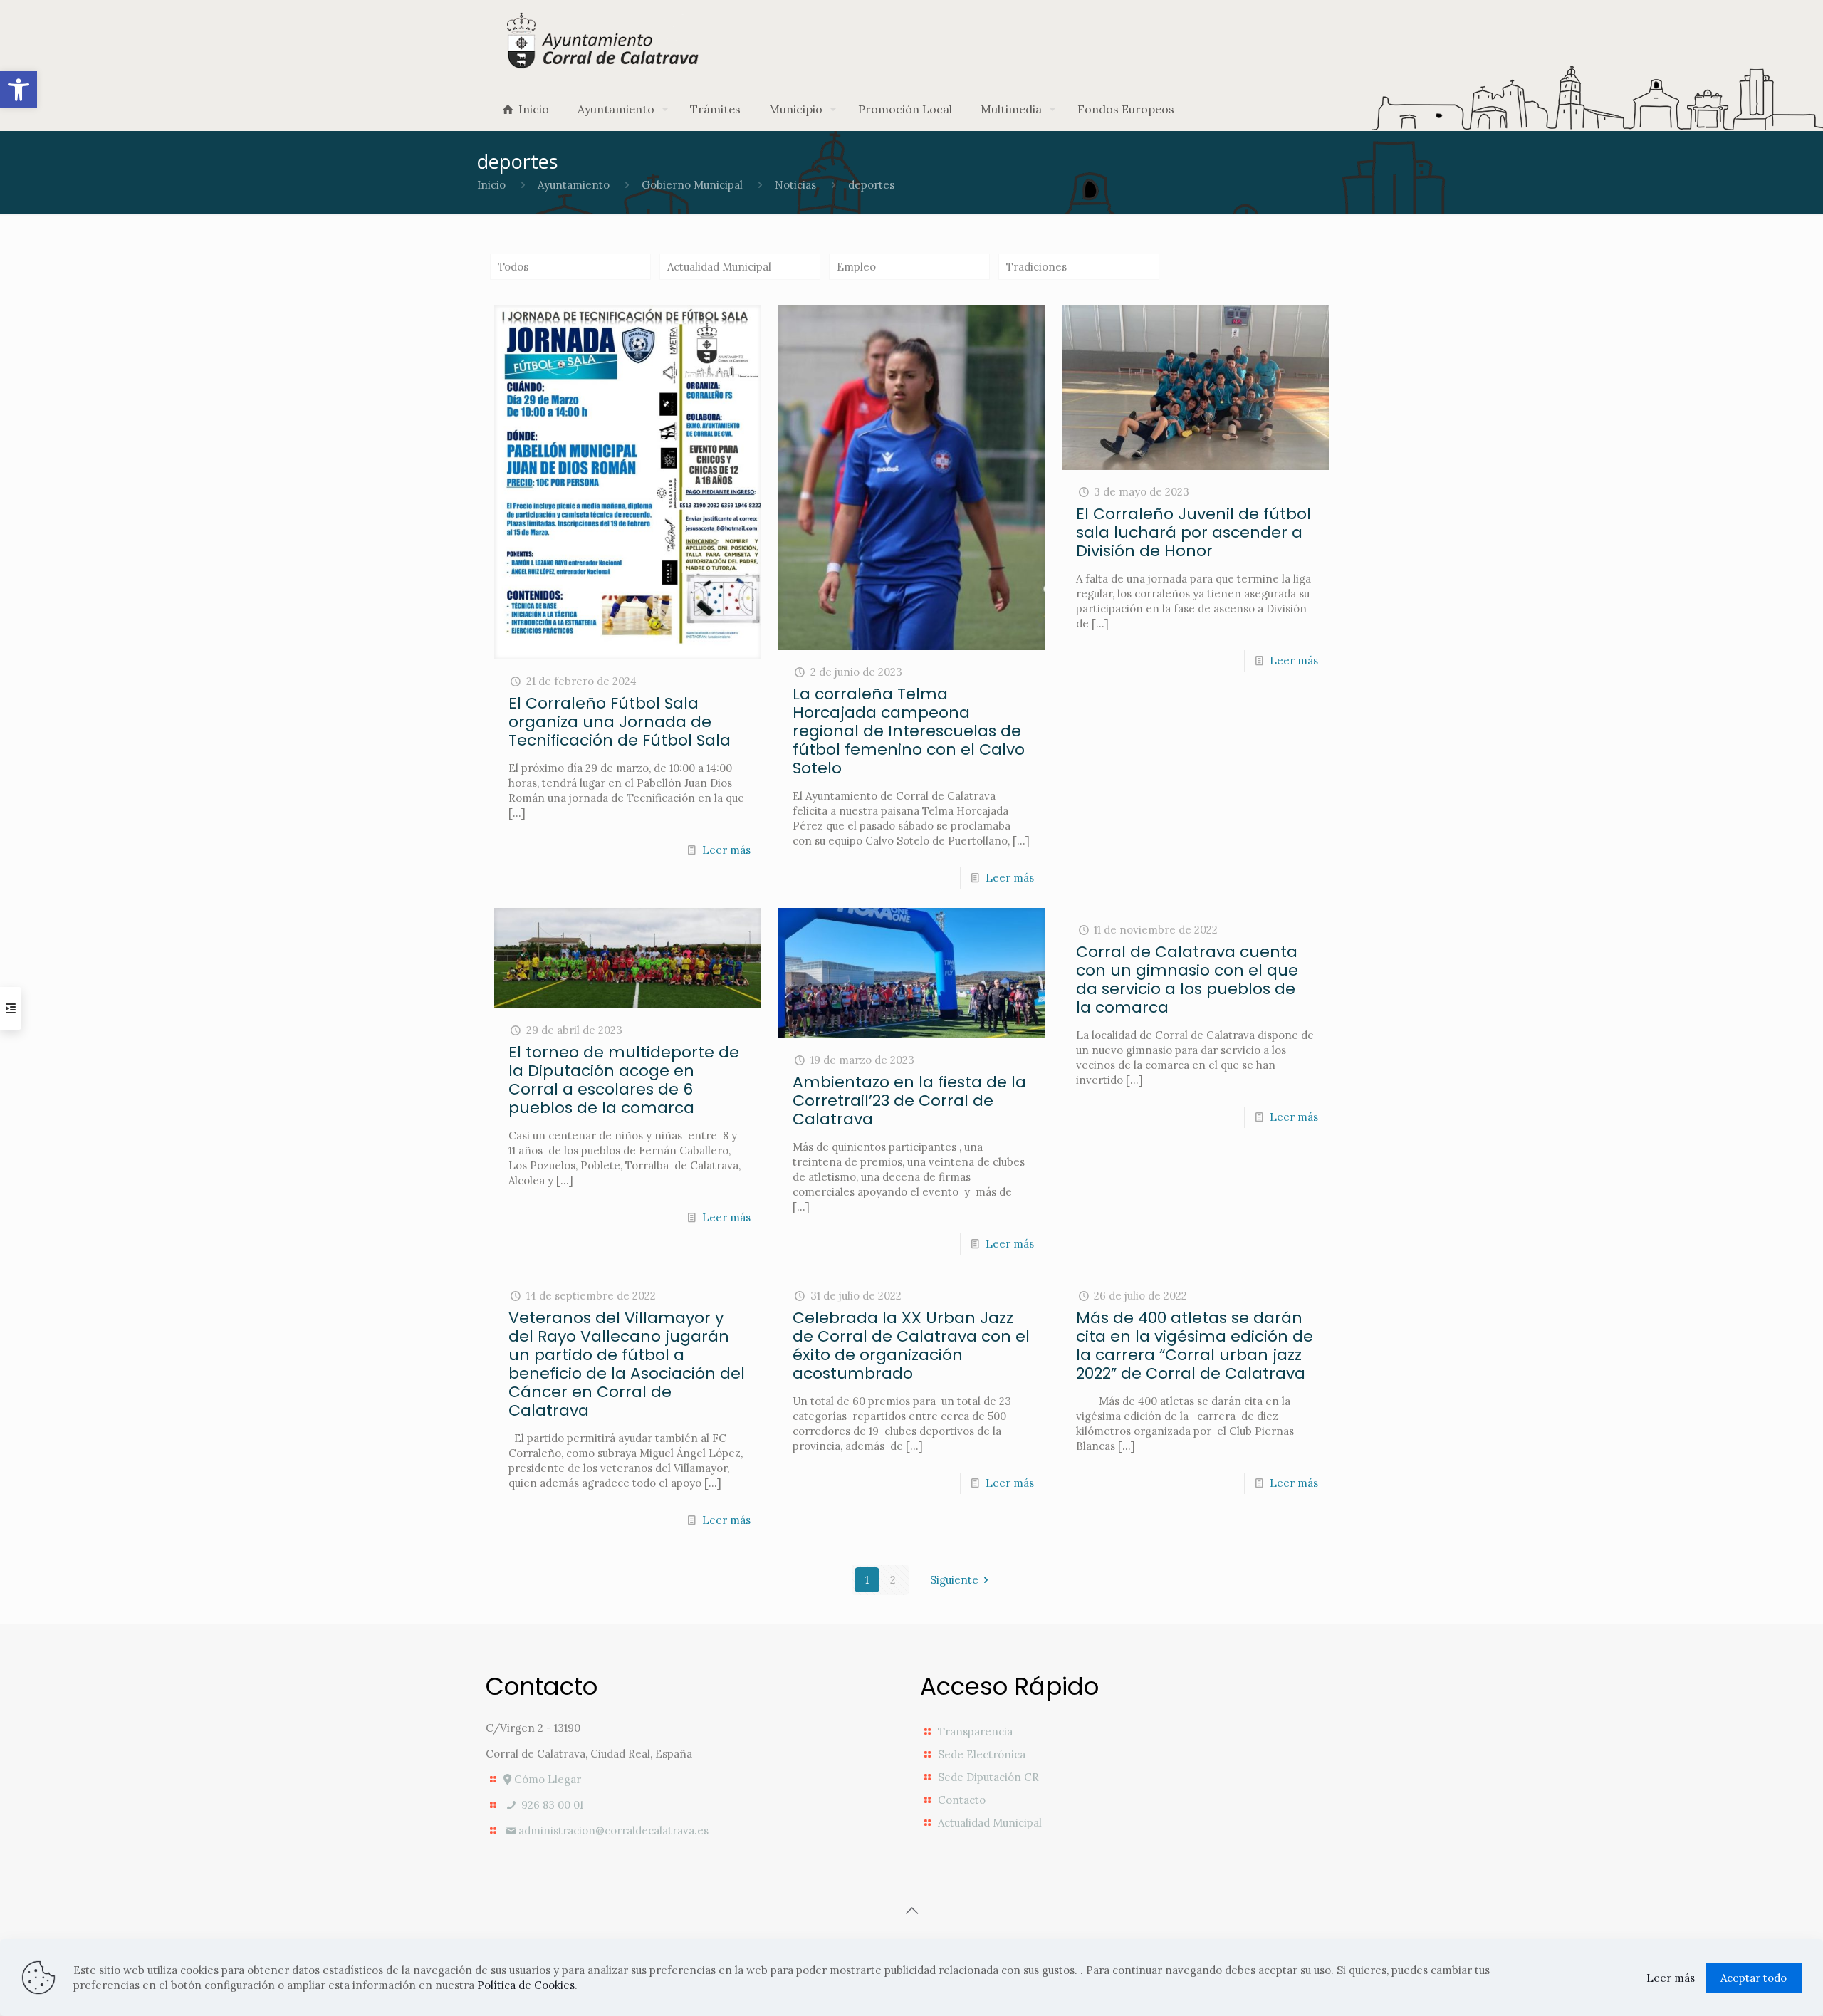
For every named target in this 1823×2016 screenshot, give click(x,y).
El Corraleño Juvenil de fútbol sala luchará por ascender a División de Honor (1193, 532)
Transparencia (975, 1732)
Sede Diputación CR (988, 1777)
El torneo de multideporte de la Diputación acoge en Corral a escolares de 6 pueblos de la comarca (624, 1080)
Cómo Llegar (546, 1779)
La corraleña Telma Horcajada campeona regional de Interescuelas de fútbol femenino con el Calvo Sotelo (909, 731)
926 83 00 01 (551, 1805)
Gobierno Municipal (692, 185)
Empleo (856, 267)
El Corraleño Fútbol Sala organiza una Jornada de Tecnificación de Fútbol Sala (620, 722)
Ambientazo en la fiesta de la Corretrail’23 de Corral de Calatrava (909, 1101)
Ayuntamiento (574, 185)
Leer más (726, 850)
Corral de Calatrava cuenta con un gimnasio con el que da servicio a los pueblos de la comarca (1187, 980)
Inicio (491, 185)
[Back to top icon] (911, 1911)
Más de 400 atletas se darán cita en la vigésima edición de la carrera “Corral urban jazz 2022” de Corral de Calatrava (1195, 1346)
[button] (19, 90)
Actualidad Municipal (719, 267)
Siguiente (954, 1580)
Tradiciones (1036, 267)
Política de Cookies (526, 1985)
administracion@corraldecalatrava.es (613, 1830)
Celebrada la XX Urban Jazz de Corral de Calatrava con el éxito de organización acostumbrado (911, 1346)
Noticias (795, 185)
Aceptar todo (1754, 1978)
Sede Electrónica (982, 1754)
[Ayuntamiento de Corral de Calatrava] (604, 40)
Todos (513, 267)
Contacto (962, 1800)
